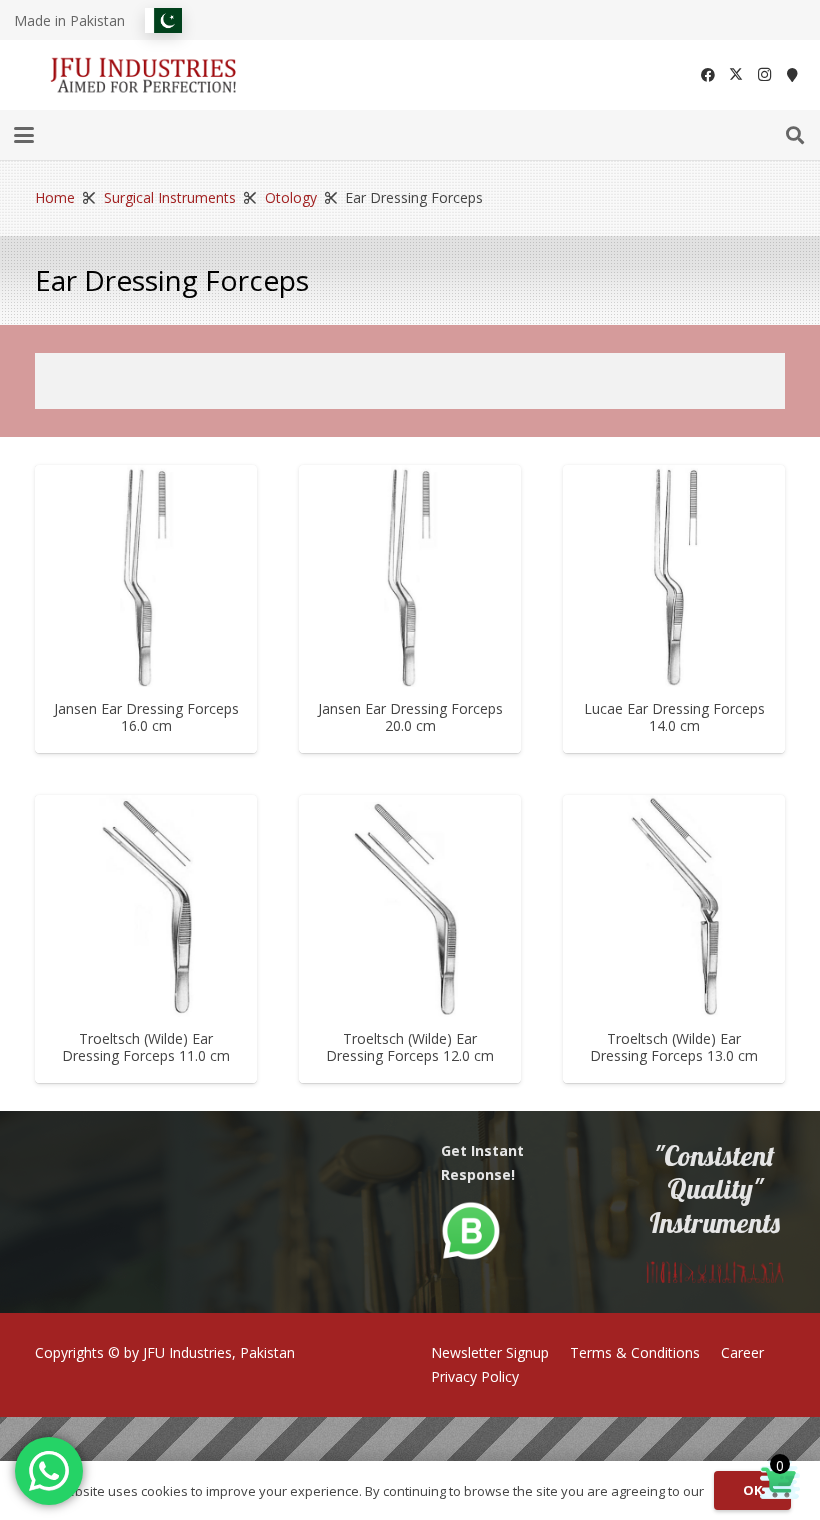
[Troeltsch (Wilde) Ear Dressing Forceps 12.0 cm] (410, 906)
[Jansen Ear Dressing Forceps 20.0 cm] (410, 576)
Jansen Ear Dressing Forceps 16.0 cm (146, 717)
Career (742, 1352)
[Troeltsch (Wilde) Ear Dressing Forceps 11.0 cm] (146, 906)
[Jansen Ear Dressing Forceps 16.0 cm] (146, 576)
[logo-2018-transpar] (144, 75)
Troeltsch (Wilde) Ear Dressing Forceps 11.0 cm (146, 1047)
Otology (291, 197)
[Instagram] (764, 75)
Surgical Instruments (170, 197)
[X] (736, 75)
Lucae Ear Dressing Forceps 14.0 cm (674, 717)
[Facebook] (708, 75)
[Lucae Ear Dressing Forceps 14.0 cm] (674, 576)
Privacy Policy (475, 1376)
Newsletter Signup (490, 1352)
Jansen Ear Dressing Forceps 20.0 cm (410, 717)
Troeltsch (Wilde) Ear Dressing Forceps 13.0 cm (674, 1047)
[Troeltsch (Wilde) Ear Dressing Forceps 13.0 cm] (674, 906)
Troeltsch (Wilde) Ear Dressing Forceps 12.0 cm (410, 1047)
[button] (24, 135)
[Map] (792, 75)
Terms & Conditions (635, 1352)
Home (55, 197)
